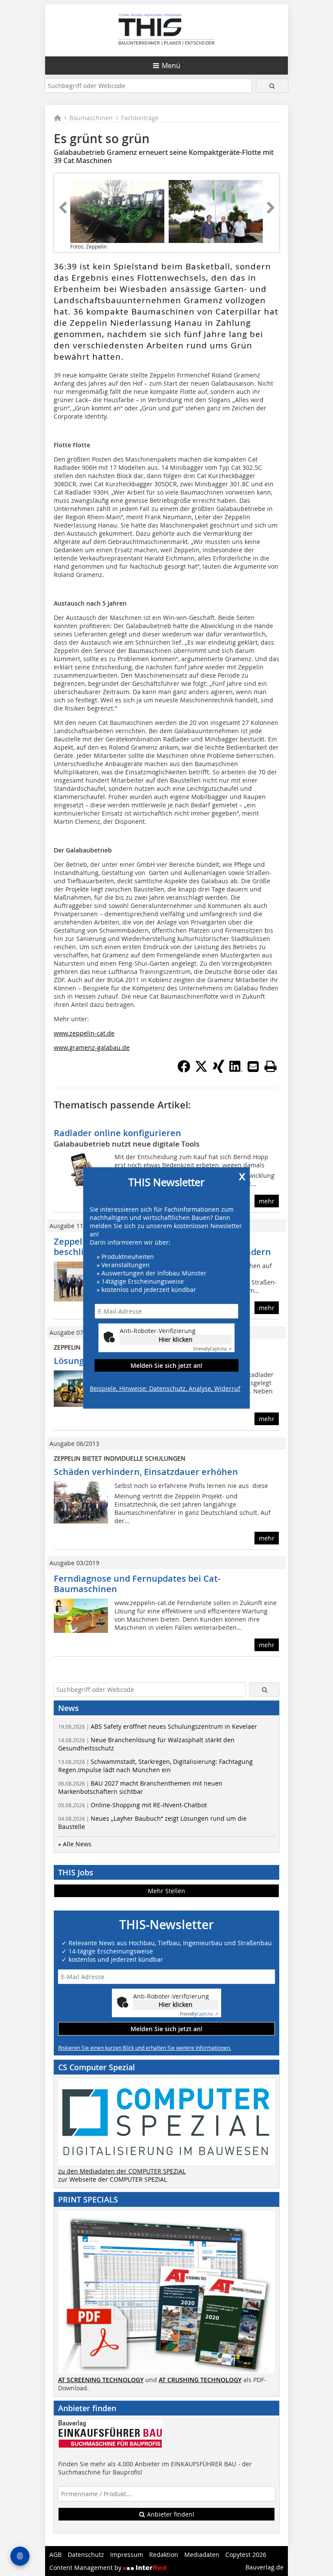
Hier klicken (176, 1339)
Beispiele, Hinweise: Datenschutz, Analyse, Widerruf (165, 1388)
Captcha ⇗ (212, 1349)
